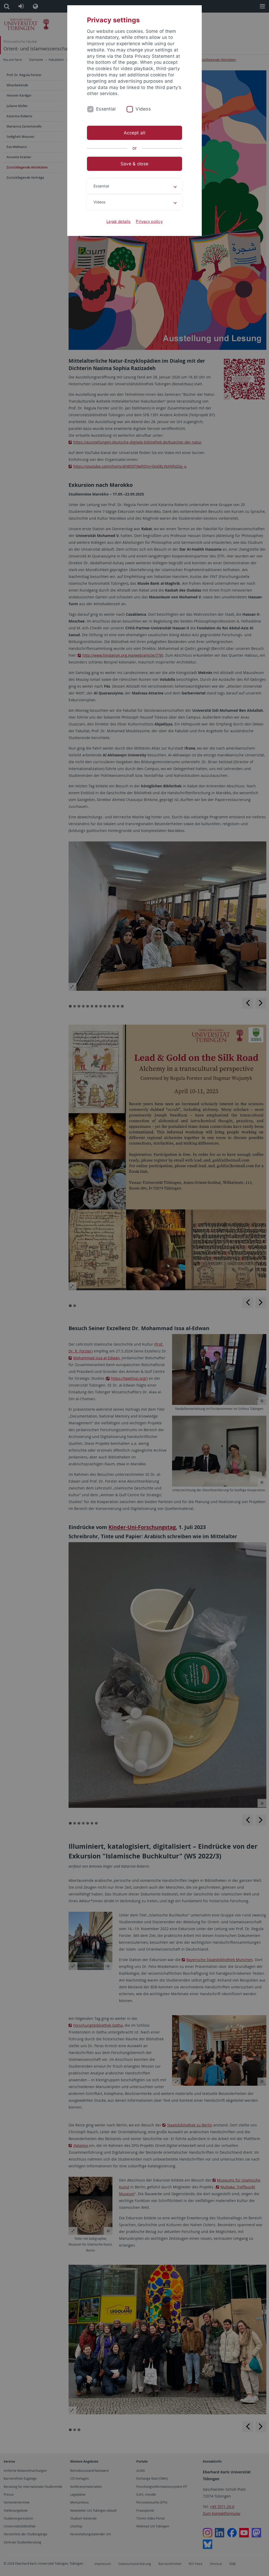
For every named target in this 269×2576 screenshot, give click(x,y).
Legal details (118, 221)
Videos (143, 109)
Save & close (134, 164)
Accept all (134, 133)
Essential (106, 109)
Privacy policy (149, 221)
